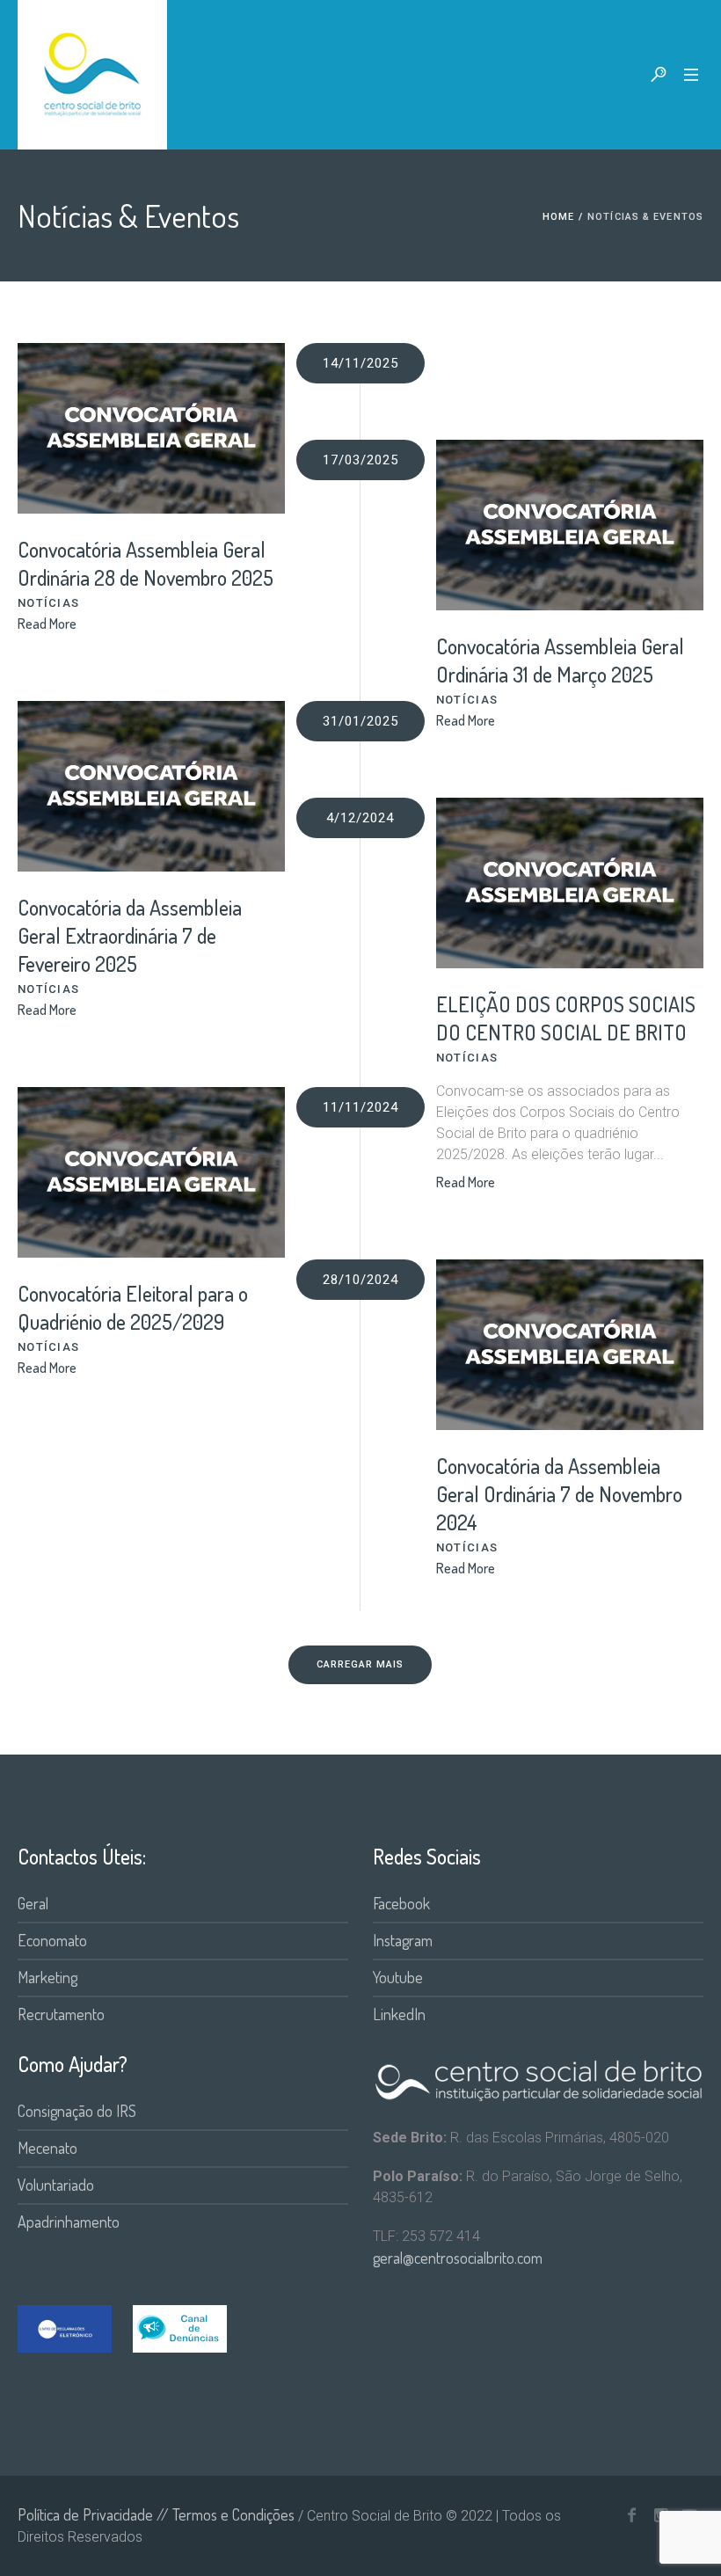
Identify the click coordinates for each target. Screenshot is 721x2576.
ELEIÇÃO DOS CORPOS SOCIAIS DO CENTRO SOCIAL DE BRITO (566, 1018)
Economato (52, 1940)
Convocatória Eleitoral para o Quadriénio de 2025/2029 (133, 1307)
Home (558, 217)
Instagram (403, 1940)
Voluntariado (56, 2185)
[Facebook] (631, 2515)
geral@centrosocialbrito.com (458, 2258)
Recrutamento (61, 2014)
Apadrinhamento (69, 2222)
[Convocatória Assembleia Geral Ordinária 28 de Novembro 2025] (151, 428)
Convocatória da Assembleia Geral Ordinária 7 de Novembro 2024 (559, 1494)
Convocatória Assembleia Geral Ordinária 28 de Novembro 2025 (146, 563)
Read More (47, 624)
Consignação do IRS (77, 2111)
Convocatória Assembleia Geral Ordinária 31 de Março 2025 (560, 660)
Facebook (401, 1903)
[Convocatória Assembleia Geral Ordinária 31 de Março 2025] (570, 525)
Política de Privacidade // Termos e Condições (156, 2514)
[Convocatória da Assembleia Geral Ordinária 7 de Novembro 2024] (570, 1345)
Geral (33, 1903)
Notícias (48, 603)
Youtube (398, 1977)
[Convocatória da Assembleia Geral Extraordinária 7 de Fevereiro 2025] (151, 786)
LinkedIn (399, 2014)
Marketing (47, 1977)
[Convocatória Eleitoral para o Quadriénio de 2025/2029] (151, 1172)
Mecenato (47, 2148)
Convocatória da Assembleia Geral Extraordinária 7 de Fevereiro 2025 (130, 935)
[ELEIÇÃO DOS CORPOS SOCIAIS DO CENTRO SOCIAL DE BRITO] (570, 883)
